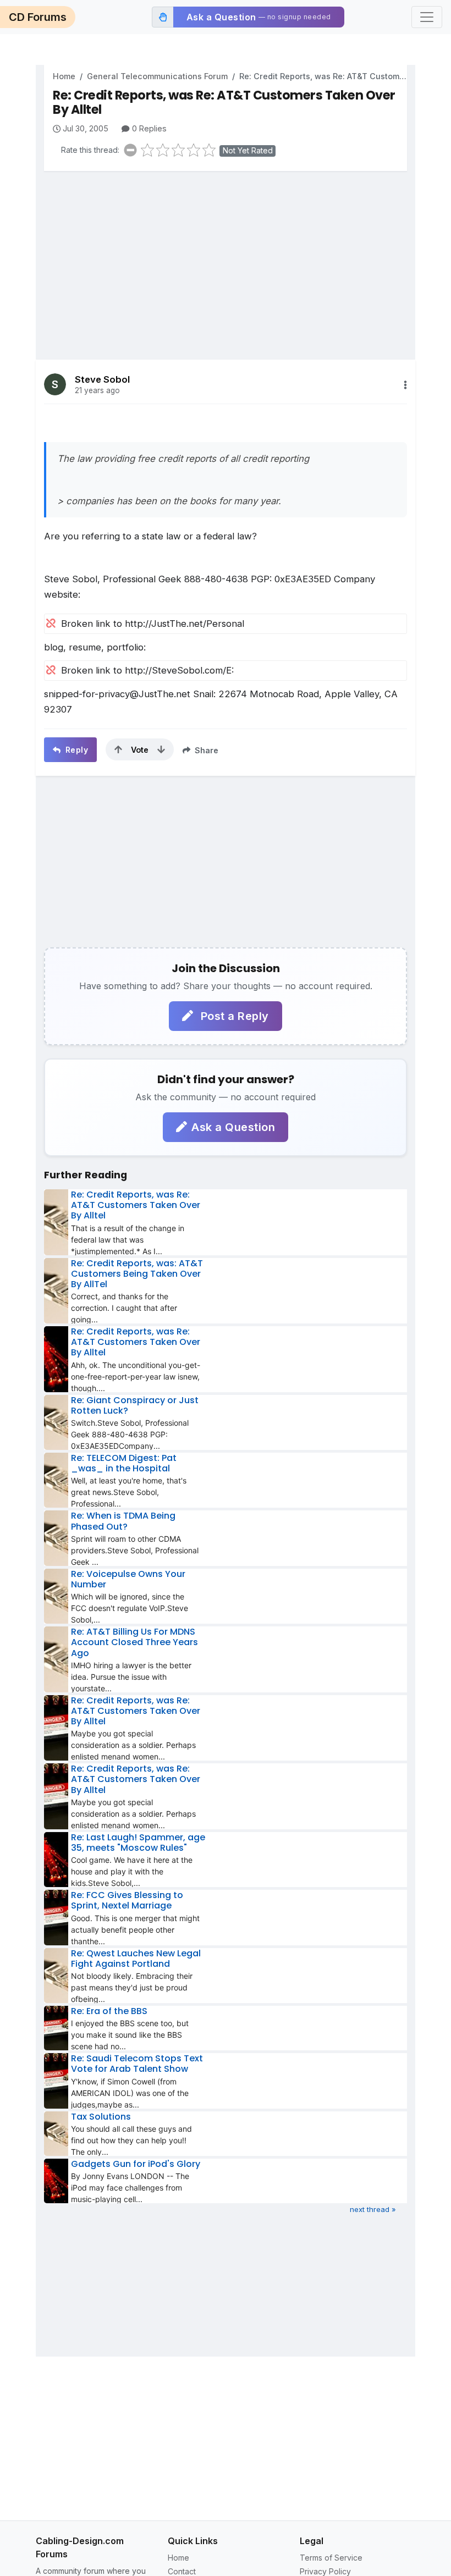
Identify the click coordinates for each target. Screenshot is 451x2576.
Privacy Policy (325, 2571)
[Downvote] (161, 749)
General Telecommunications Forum (157, 76)
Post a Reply (233, 1016)
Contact (182, 2571)
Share (205, 750)
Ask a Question (233, 1127)
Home (64, 76)
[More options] (405, 385)
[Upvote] (118, 749)
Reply (75, 750)
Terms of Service (331, 2558)
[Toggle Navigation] (427, 17)
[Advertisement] (226, 257)
